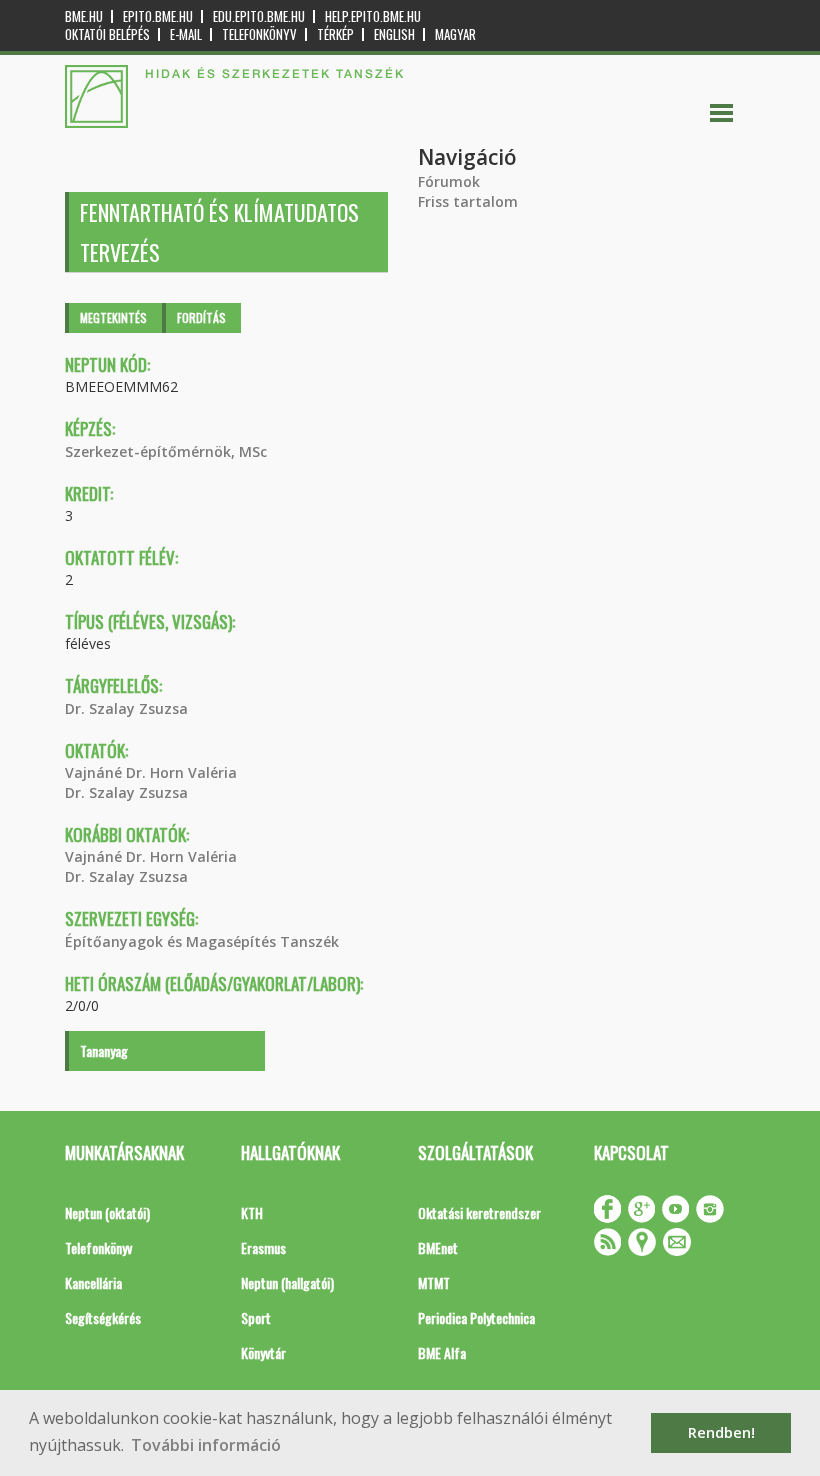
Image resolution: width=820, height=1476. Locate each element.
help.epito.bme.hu (373, 16)
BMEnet (438, 1247)
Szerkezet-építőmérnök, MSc (166, 451)
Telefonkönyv (259, 34)
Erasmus (263, 1247)
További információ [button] (206, 1445)
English (394, 34)
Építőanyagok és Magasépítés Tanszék (202, 941)
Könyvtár (263, 1352)
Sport (256, 1317)
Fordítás (201, 317)
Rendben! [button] (721, 1432)
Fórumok (449, 181)
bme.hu (84, 16)
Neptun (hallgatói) (287, 1282)
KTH (252, 1212)
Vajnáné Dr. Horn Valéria (151, 772)
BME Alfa (442, 1352)
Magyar (455, 34)
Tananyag (104, 1050)
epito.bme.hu (158, 16)
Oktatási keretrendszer (479, 1212)
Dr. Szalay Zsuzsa (126, 708)
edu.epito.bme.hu (259, 16)
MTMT (434, 1282)
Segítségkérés (103, 1317)
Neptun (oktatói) (107, 1212)
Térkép (335, 34)
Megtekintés (113, 317)
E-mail (186, 34)
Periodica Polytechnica (476, 1317)
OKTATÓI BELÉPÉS (107, 34)
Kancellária (93, 1282)
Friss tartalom (468, 201)
